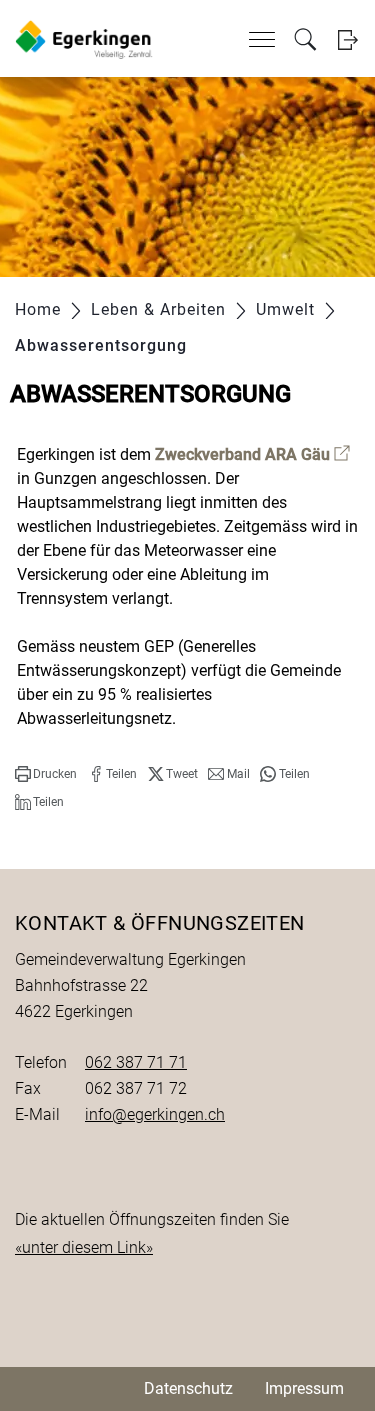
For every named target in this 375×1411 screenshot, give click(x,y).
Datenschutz (188, 1388)
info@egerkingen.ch (155, 1114)
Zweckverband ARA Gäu (252, 454)
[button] (46, 774)
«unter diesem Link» (84, 1247)
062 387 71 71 (136, 1062)
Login (347, 39)
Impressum (304, 1388)
